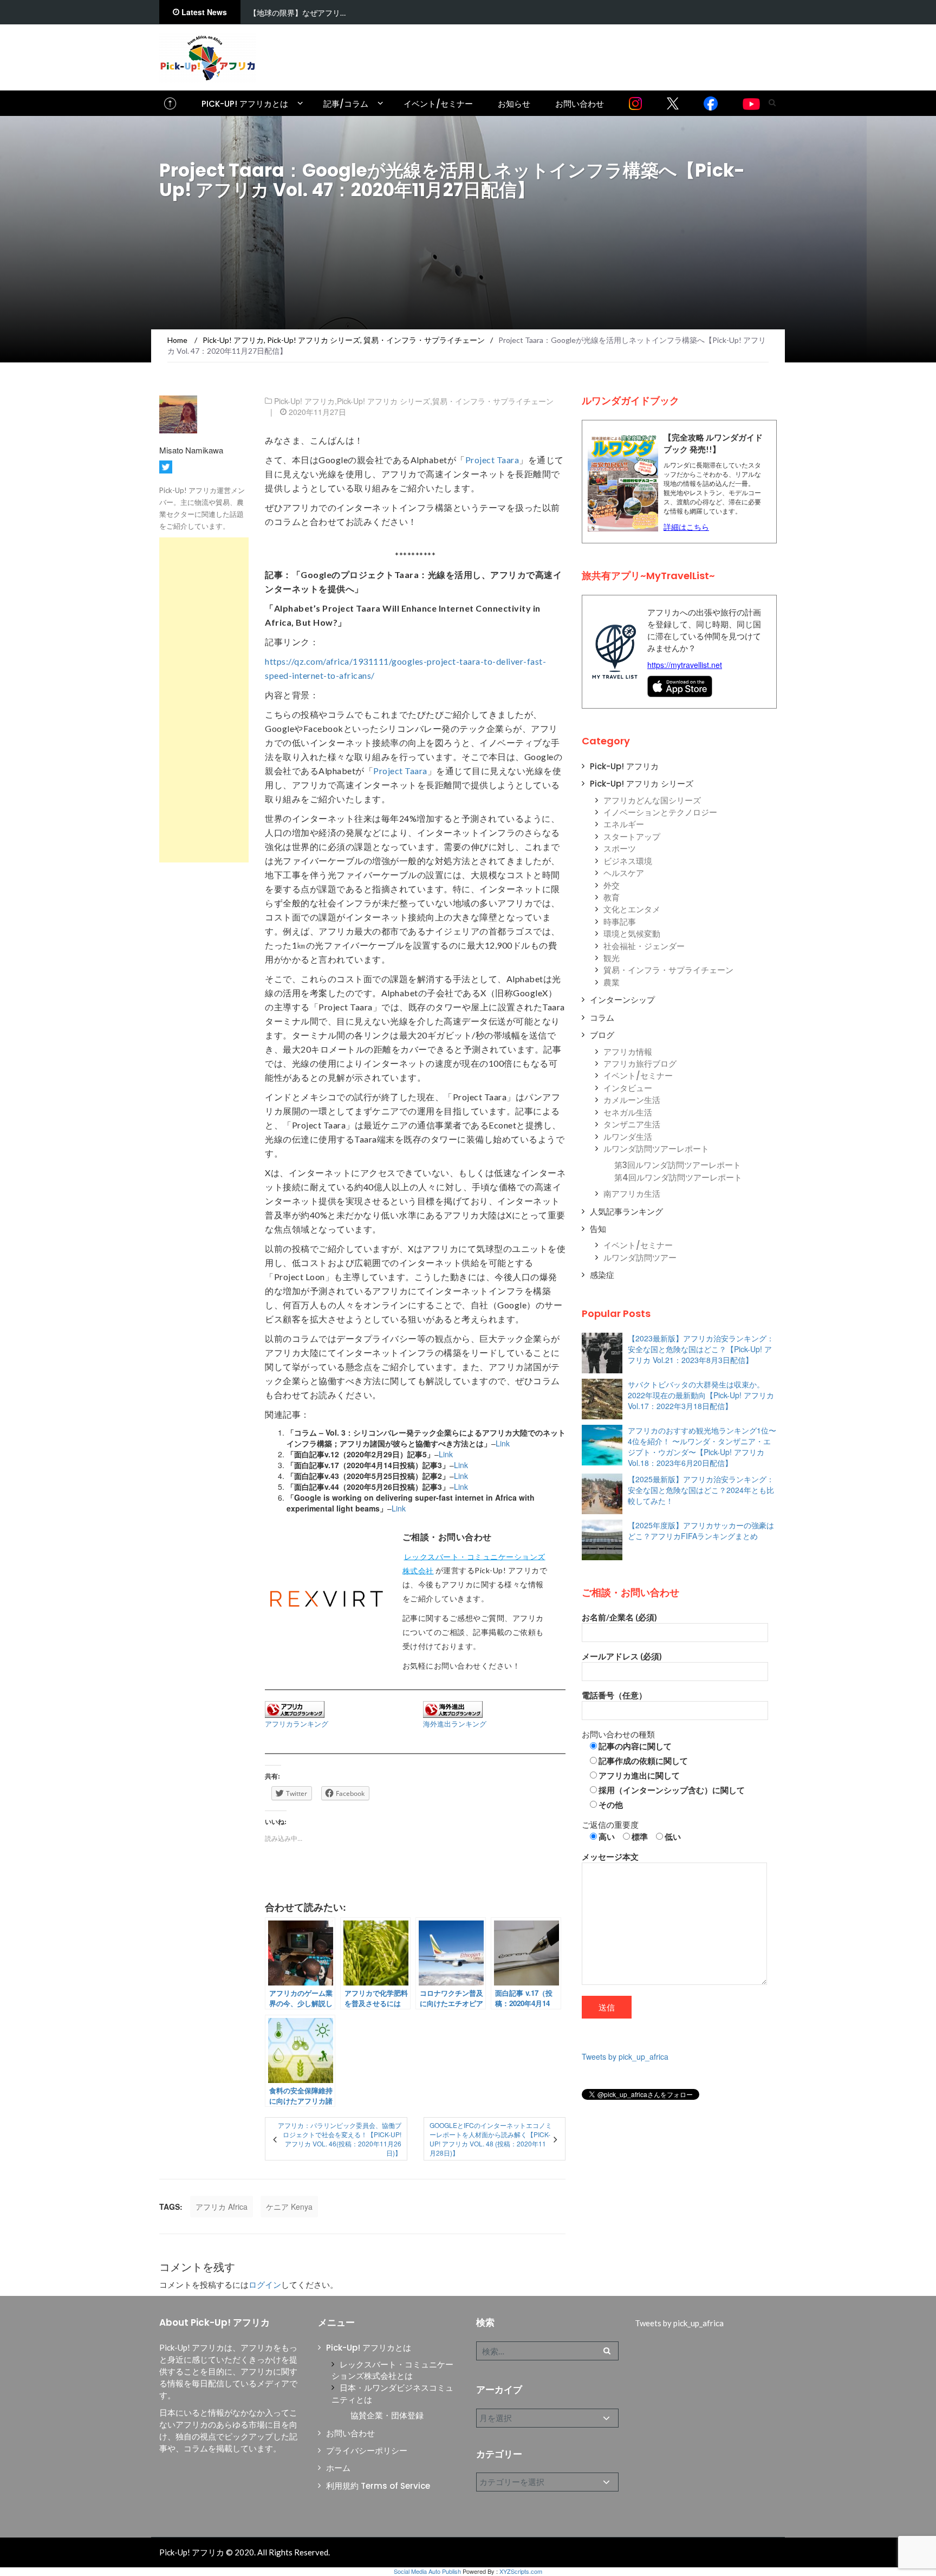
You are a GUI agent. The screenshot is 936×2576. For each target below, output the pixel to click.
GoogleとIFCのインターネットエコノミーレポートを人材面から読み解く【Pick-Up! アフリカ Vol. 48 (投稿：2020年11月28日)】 (491, 2139)
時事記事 (620, 922)
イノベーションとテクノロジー (660, 812)
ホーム (338, 2468)
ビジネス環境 (628, 861)
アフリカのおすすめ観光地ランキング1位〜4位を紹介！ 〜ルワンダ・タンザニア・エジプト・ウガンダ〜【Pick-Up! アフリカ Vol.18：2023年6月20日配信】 (702, 1446)
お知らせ (514, 104)
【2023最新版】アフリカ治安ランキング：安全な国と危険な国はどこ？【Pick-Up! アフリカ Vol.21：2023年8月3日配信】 (701, 1349)
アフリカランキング (297, 1724)
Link (503, 1443)
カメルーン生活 (632, 1100)
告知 (598, 1229)
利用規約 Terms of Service (378, 2486)
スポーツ (620, 849)
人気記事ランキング (626, 1212)
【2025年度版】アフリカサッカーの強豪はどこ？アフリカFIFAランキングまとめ (701, 1530)
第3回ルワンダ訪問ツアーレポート (678, 1165)
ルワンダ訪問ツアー (640, 1258)
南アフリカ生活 (632, 1194)
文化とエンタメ (632, 909)
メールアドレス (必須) (622, 1656)
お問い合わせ (580, 104)
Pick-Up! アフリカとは (245, 104)
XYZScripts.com (521, 2571)
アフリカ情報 (628, 1052)
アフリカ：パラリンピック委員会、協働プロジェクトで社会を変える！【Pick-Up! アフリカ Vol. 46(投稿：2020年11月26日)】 (339, 2139)
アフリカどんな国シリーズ (652, 800)
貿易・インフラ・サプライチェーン (493, 401)
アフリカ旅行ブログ (640, 1064)
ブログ (602, 1035)
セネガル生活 (628, 1112)
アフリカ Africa (222, 2207)
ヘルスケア (624, 873)
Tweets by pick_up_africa (625, 2056)
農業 (612, 982)
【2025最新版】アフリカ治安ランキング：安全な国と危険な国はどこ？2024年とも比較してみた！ (701, 1490)
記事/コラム (346, 104)
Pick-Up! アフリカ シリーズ (383, 401)
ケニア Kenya (289, 2207)
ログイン (265, 2285)
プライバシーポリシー (367, 2451)
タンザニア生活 (632, 1124)
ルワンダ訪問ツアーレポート (656, 1149)
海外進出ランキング (455, 1724)
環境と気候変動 (632, 934)
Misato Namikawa (191, 450)
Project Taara (492, 460)
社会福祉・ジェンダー (644, 946)
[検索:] (547, 2351)
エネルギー (624, 824)
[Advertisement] (204, 700)
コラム (602, 1018)
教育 (612, 897)
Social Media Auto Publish (427, 2571)
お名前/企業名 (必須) (619, 1617)
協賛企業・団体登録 (387, 2415)
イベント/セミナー (438, 104)
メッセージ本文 (610, 1857)
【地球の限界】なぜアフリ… (297, 13)
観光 (612, 958)
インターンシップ (622, 1000)
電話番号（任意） (614, 1695)
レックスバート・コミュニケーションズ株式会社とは (392, 2370)
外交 (612, 885)
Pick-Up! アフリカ (304, 401)
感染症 (602, 1275)
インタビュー (628, 1088)
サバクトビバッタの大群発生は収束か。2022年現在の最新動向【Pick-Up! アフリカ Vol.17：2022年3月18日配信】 (701, 1395)
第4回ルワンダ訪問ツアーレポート (678, 1177)
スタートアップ (632, 837)
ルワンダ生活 (628, 1137)
